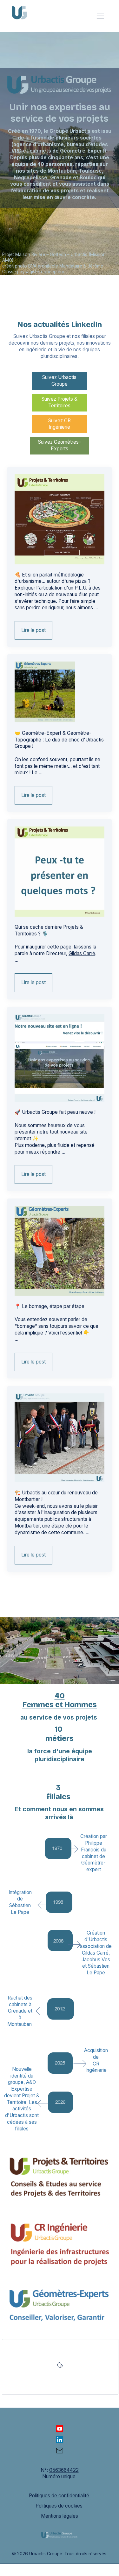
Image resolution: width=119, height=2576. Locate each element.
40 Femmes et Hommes (60, 1700)
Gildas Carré (82, 953)
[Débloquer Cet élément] (60, 2367)
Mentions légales (60, 2516)
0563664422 (64, 2470)
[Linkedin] (60, 2440)
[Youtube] (60, 2429)
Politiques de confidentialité (60, 2496)
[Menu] (100, 16)
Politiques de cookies (60, 2506)
